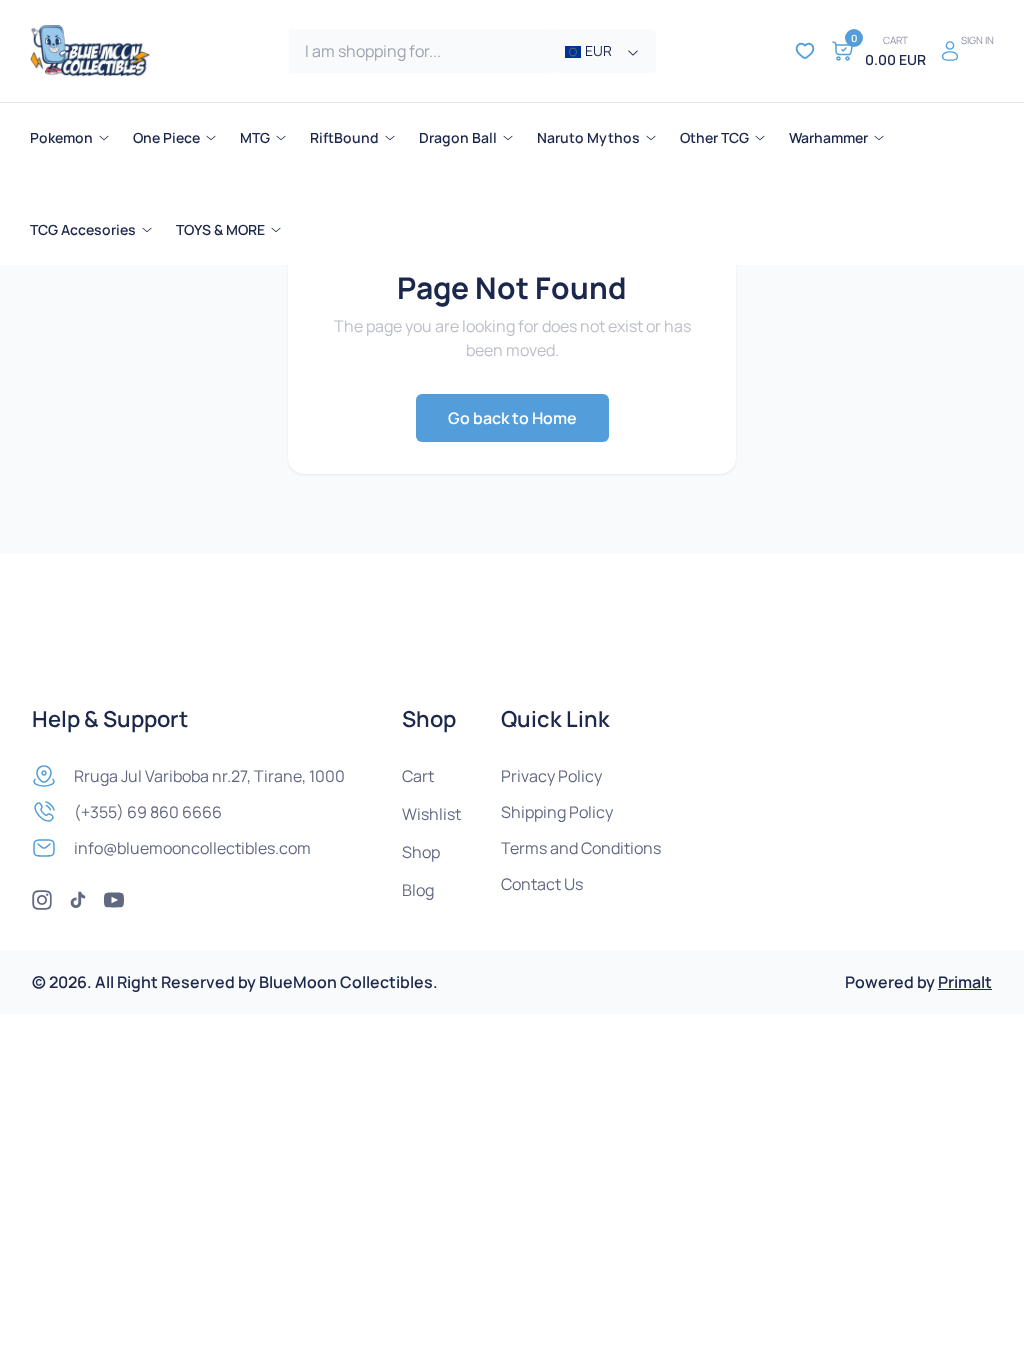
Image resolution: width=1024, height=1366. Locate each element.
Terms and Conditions (581, 848)
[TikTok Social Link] (78, 900)
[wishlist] (805, 51)
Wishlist (431, 814)
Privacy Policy (551, 776)
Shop (421, 852)
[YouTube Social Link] (114, 900)
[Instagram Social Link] (42, 900)
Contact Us (542, 884)
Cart (418, 776)
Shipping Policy (557, 812)
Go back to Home (512, 418)
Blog (418, 890)
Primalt (965, 982)
